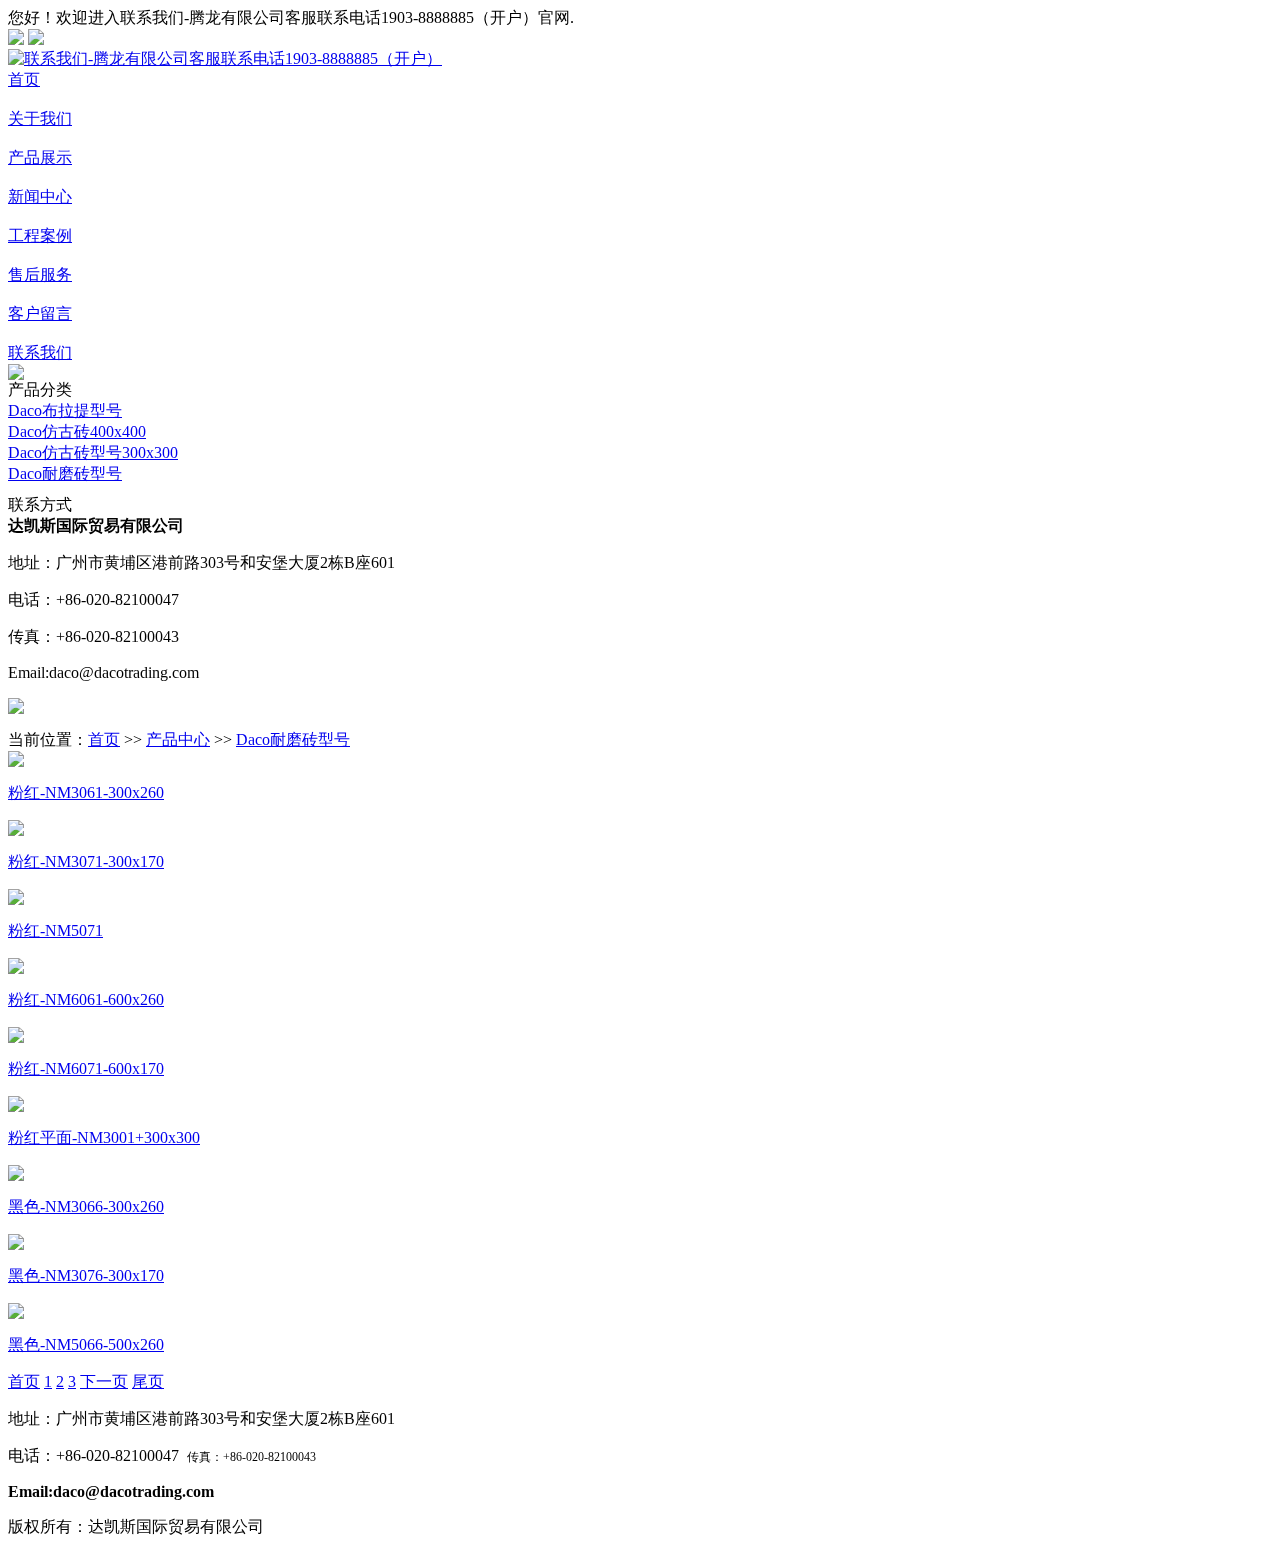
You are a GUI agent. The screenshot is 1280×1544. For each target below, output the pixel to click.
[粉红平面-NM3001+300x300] (16, 1106)
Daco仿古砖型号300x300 (93, 452)
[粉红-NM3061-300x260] (16, 761)
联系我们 (40, 352)
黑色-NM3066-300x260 (86, 1206)
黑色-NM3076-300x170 (86, 1275)
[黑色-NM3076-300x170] (16, 1244)
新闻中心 (40, 196)
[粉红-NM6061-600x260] (16, 968)
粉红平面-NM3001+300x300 (104, 1137)
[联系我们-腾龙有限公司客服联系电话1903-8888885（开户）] (225, 58)
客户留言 (40, 313)
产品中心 (178, 739)
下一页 (104, 1381)
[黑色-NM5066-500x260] (16, 1313)
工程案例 (40, 235)
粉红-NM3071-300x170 (86, 861)
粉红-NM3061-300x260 (86, 792)
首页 (24, 79)
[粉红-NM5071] (16, 899)
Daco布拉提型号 (65, 410)
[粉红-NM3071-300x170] (16, 830)
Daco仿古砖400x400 (77, 431)
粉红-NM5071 (55, 930)
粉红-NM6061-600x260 (86, 999)
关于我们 (40, 118)
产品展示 (40, 157)
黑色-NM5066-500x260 (86, 1344)
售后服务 (40, 274)
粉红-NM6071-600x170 (86, 1068)
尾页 (148, 1381)
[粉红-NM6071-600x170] (16, 1037)
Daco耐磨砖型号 (65, 473)
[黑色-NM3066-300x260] (16, 1175)
